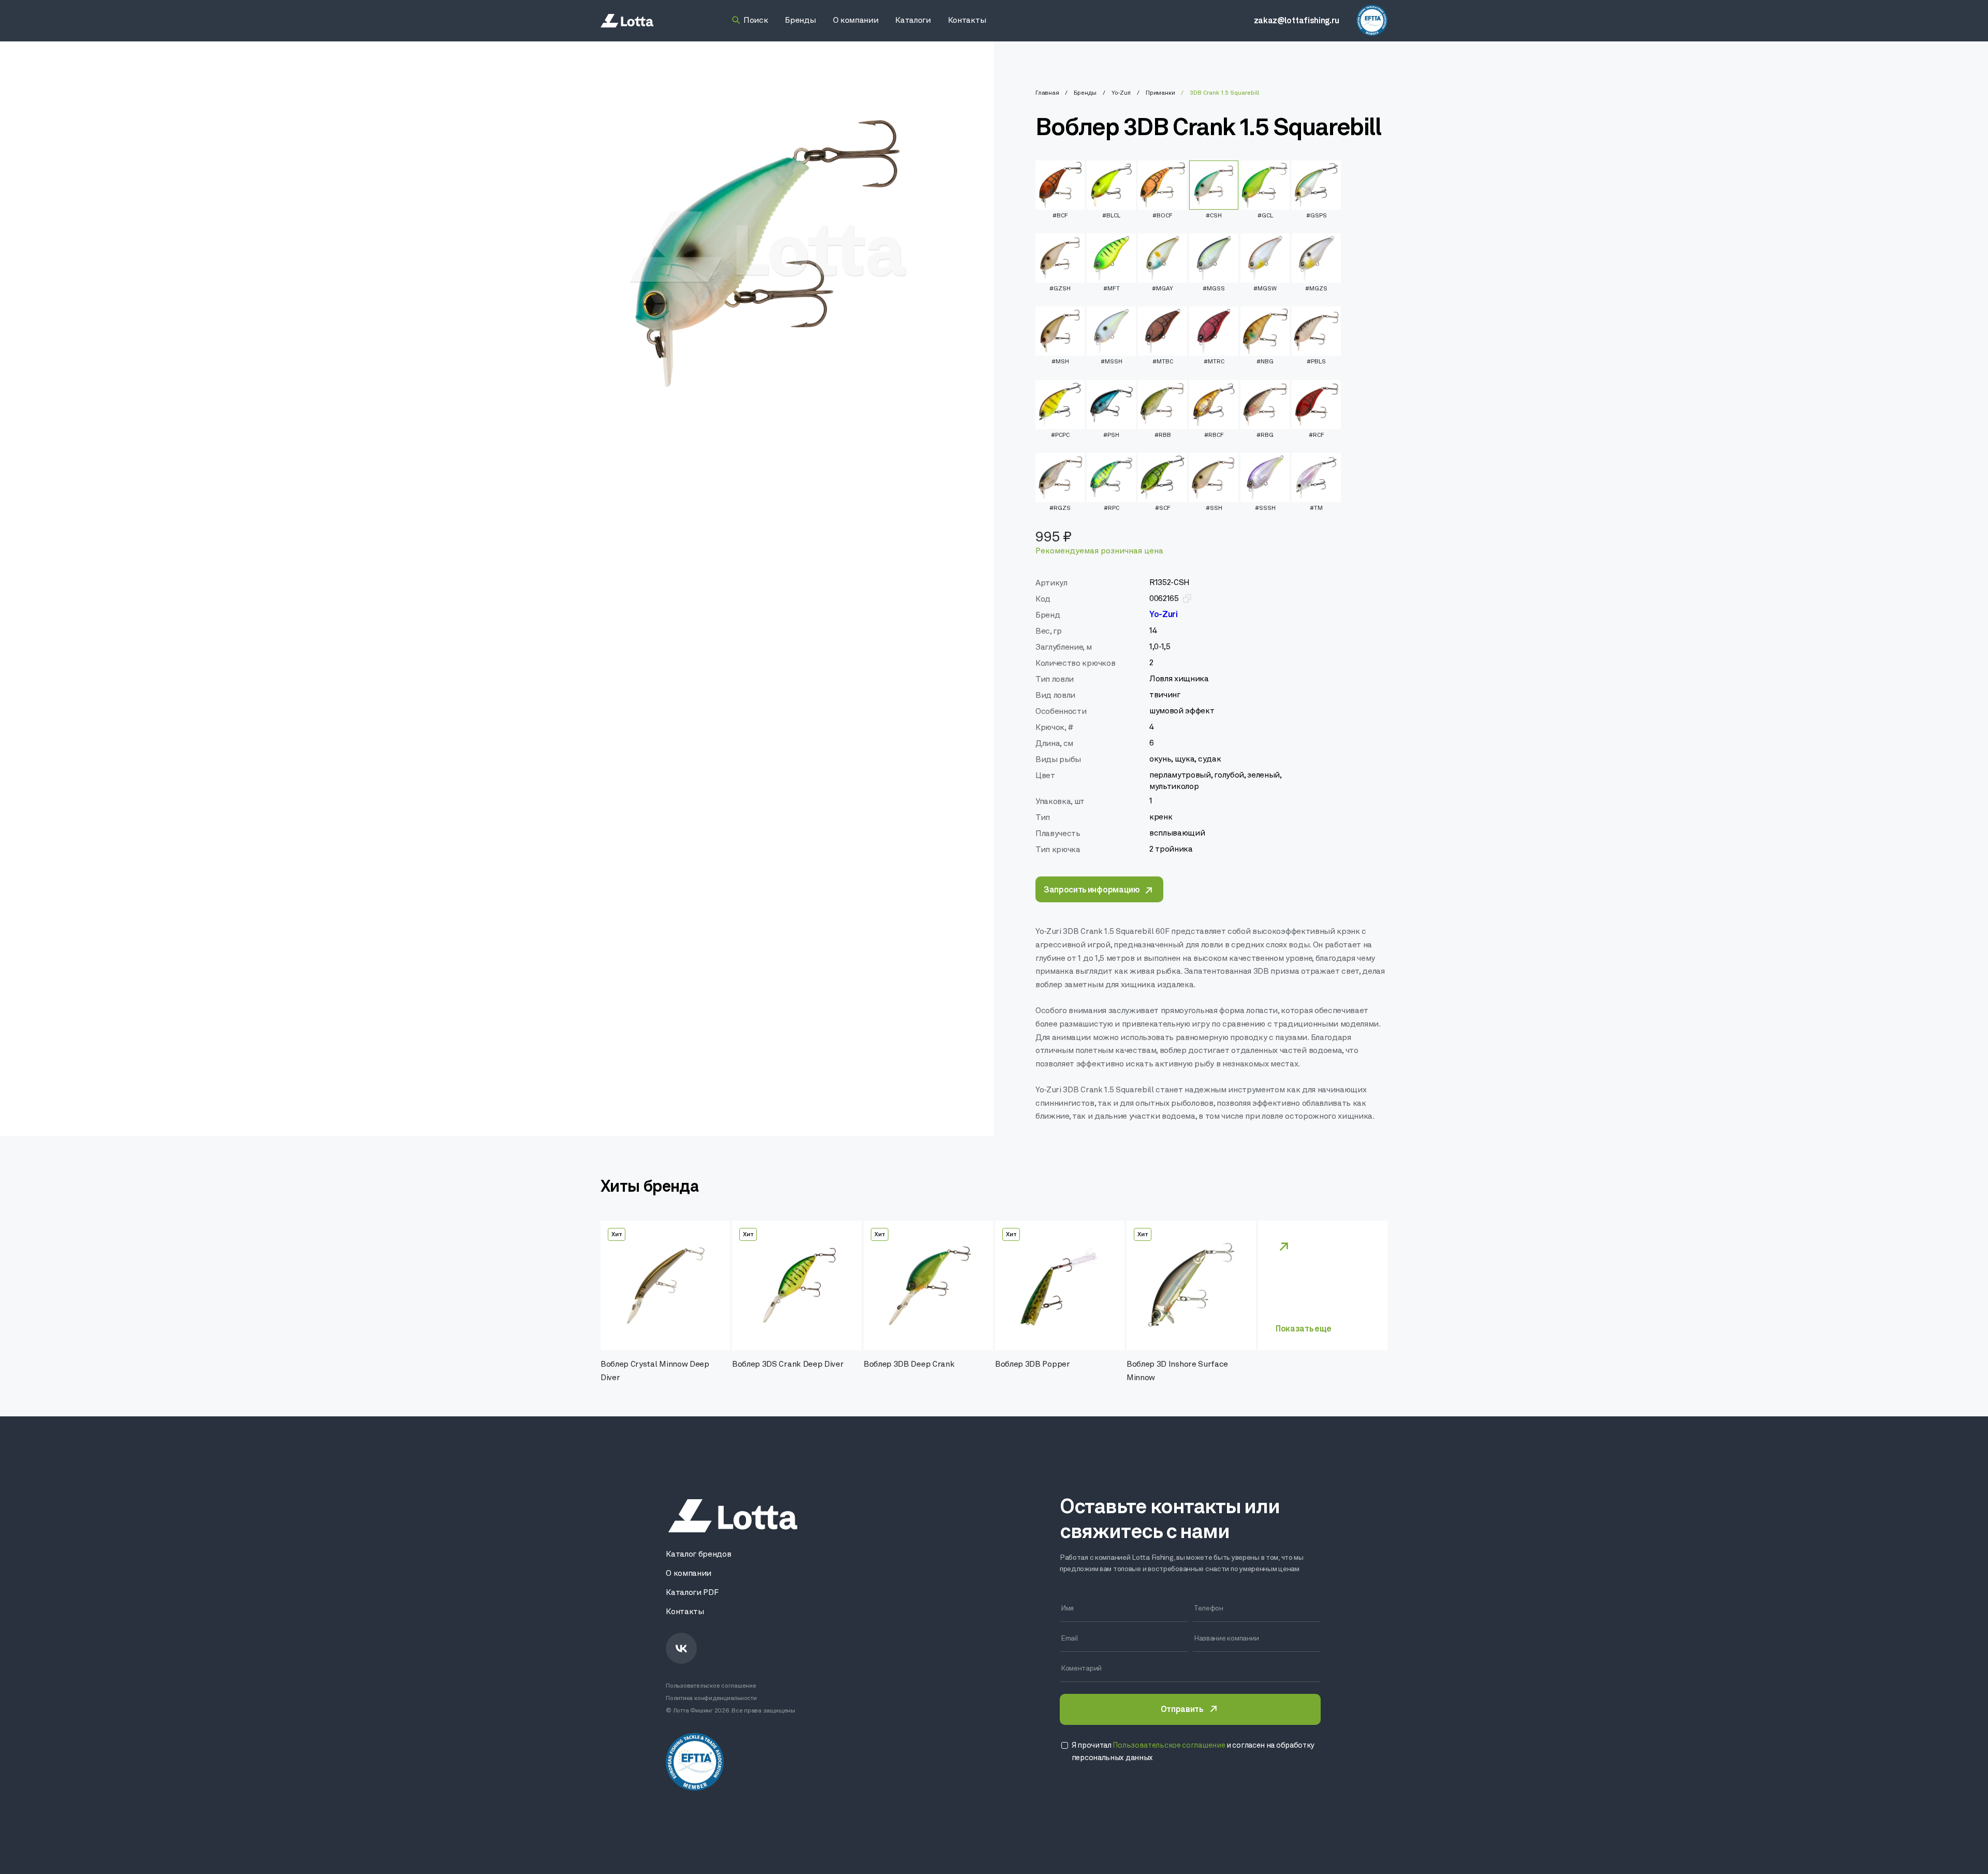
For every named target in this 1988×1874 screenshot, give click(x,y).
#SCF (1163, 508)
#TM (1316, 508)
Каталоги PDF (692, 1593)
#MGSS (1214, 289)
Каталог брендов (698, 1555)
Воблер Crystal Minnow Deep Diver (655, 1371)
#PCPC (1060, 435)
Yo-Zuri (1121, 93)
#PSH (1111, 435)
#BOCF (1163, 216)
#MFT (1112, 289)
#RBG (1265, 435)
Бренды (1085, 93)
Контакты (685, 1612)
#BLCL (1111, 216)
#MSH (1060, 362)
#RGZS (1060, 508)
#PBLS (1316, 362)
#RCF (1317, 435)
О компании (689, 1574)
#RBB (1163, 435)
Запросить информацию (1092, 890)
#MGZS (1316, 289)
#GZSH (1060, 289)
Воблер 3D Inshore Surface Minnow (1177, 1371)
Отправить (1182, 1710)
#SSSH (1265, 508)
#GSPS (1317, 216)
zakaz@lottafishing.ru (1297, 21)
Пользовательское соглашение (711, 1686)
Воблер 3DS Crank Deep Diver (788, 1365)
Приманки (1160, 93)
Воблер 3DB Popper (1033, 1365)
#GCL (1265, 216)
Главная (1047, 93)
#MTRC (1214, 362)
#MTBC (1163, 362)
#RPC (1112, 508)
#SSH (1214, 508)
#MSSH (1112, 362)
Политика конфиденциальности (711, 1699)
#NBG (1265, 362)
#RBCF (1214, 435)
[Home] (627, 21)
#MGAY (1163, 289)
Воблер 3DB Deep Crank (909, 1365)
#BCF (1060, 216)
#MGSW (1265, 289)
